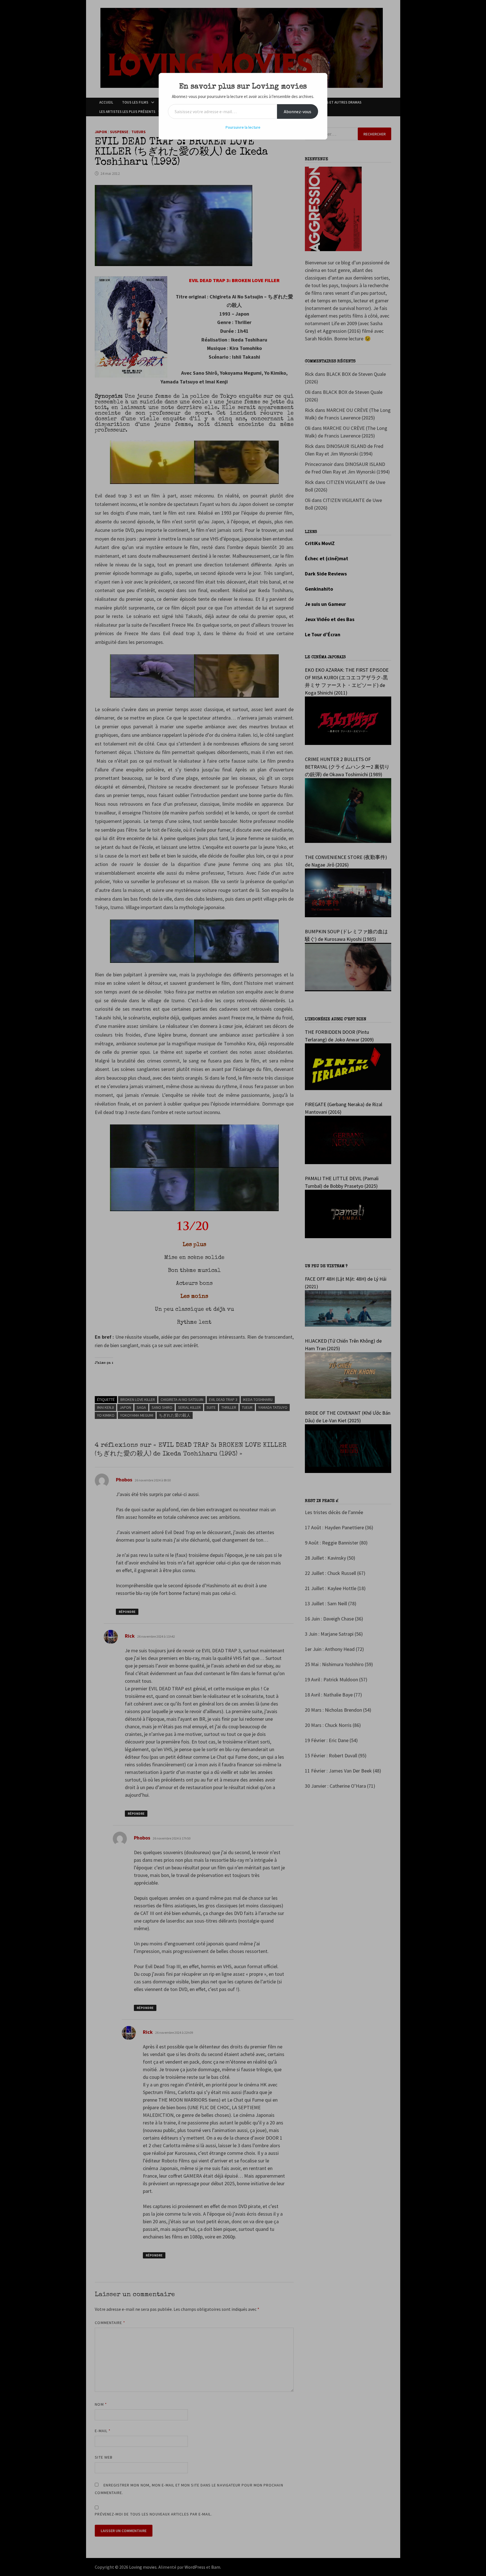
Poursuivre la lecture (243, 127)
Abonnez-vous (298, 111)
